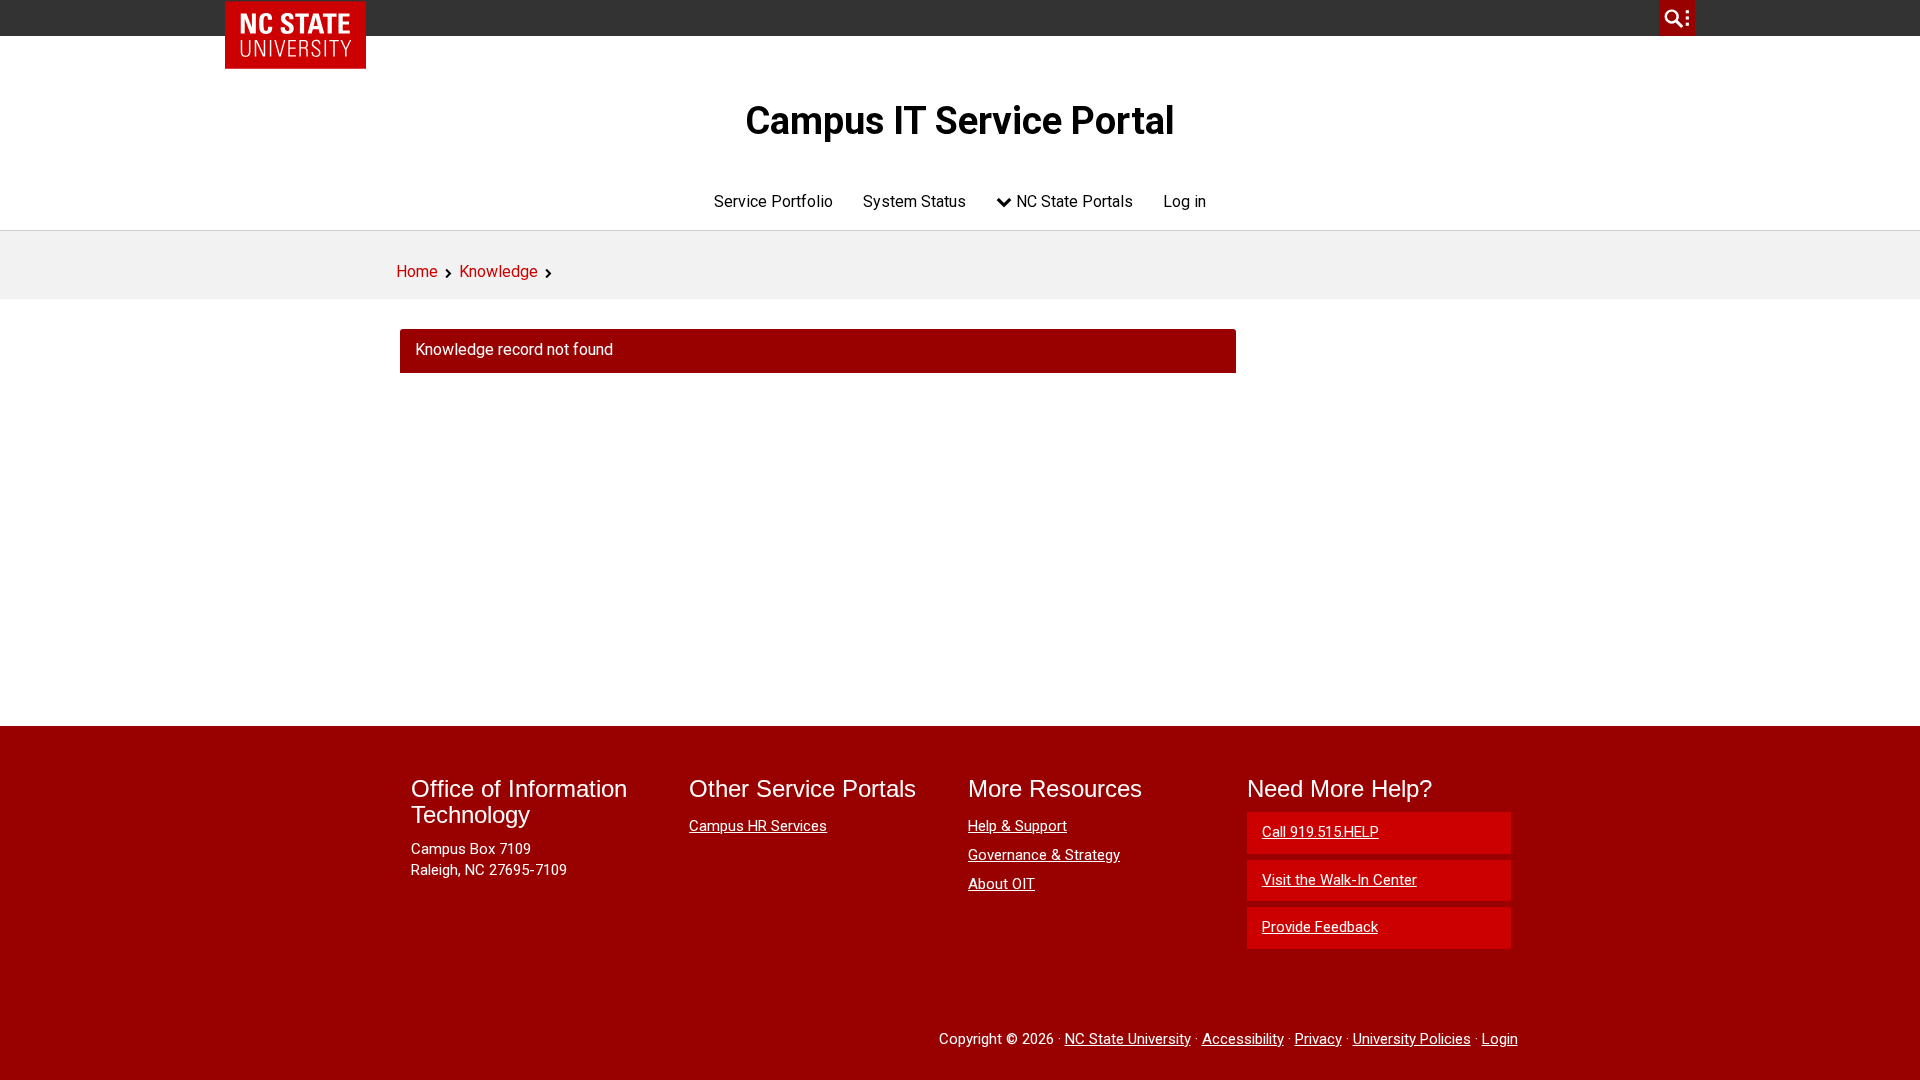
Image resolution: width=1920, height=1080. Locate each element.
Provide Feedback (1320, 927)
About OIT (1001, 884)
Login (1500, 1039)
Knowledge (498, 271)
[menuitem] (773, 201)
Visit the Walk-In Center (1339, 880)
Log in (1184, 201)
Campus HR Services (758, 826)
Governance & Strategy (1044, 855)
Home (417, 271)
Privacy (1318, 1039)
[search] (1677, 18)
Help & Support (1017, 826)
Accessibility (1243, 1039)
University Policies (1412, 1039)
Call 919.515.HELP (1320, 832)
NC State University (1128, 1039)
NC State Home (302, 18)
